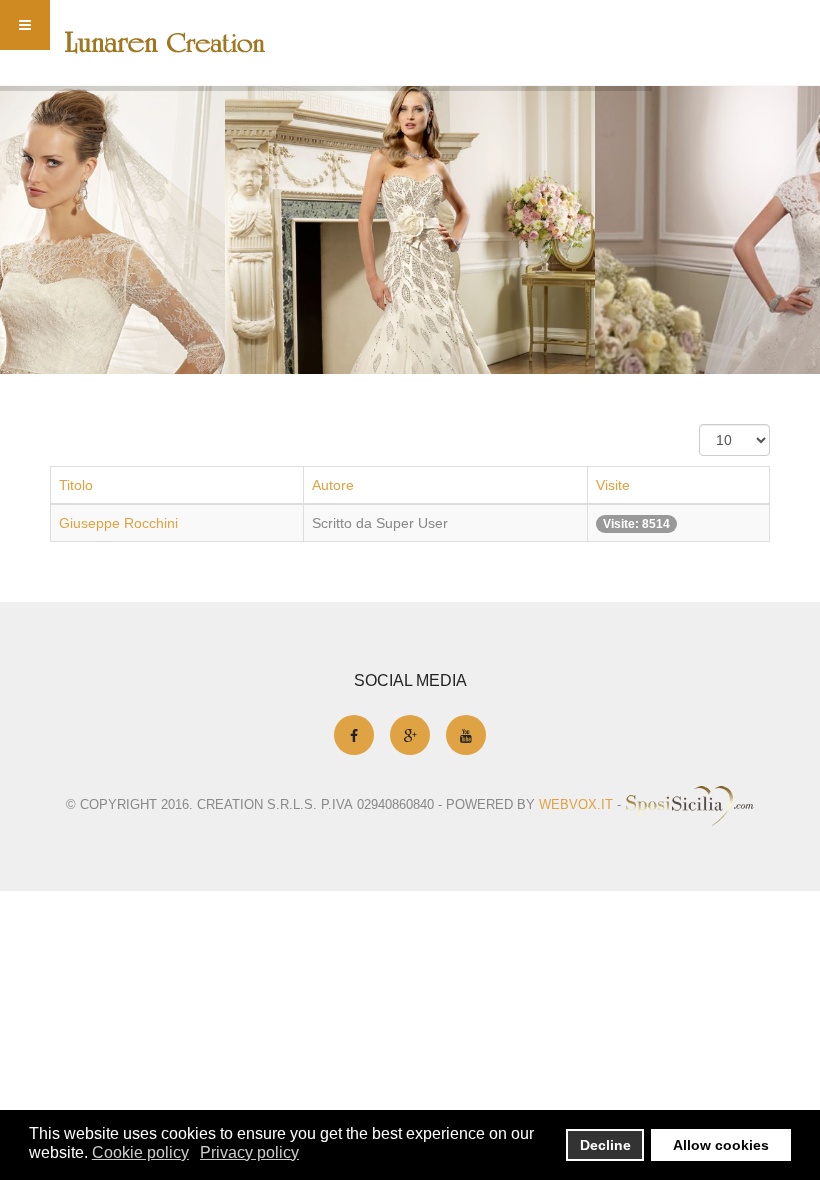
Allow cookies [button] (721, 1145)
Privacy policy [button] (249, 1152)
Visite (613, 485)
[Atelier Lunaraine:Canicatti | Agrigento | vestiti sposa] (165, 42)
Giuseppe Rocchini (118, 523)
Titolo (76, 485)
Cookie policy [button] (140, 1152)
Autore (333, 485)
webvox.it (576, 804)
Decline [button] (605, 1145)
